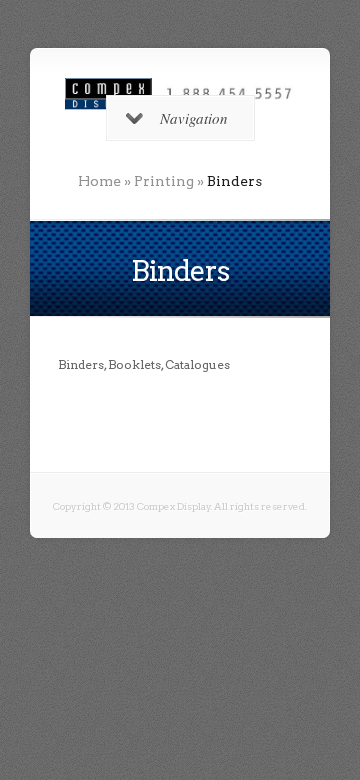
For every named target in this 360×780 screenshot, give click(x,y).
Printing (164, 181)
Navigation (194, 118)
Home (99, 181)
